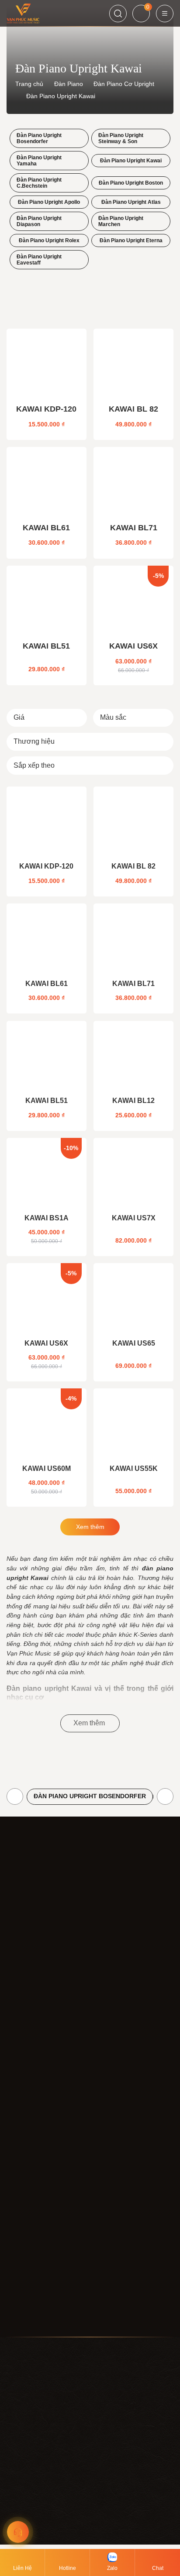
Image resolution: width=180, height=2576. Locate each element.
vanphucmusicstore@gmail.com (51, 1986)
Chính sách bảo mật (35, 2171)
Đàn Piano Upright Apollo (49, 202)
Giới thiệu (20, 2077)
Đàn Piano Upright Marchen (121, 221)
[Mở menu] (165, 14)
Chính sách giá (27, 2185)
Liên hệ (17, 2119)
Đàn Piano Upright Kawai (131, 161)
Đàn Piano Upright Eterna (131, 240)
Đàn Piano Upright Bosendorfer (39, 138)
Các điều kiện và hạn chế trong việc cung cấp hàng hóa (83, 2257)
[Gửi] (166, 2297)
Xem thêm (90, 1527)
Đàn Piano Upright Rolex (49, 240)
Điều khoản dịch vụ (33, 2157)
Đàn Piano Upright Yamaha (39, 161)
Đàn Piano (69, 84)
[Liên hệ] (18, 2532)
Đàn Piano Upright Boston (131, 183)
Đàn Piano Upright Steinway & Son (121, 138)
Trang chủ (29, 84)
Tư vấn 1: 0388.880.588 (40, 2538)
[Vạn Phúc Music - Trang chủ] (35, 1890)
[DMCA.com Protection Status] (33, 2013)
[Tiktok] (57, 2318)
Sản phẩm (21, 2091)
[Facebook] (15, 2318)
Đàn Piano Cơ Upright (124, 84)
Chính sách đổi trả (32, 2228)
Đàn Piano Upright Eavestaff (39, 260)
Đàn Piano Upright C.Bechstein (39, 183)
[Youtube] (36, 2318)
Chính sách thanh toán (38, 2199)
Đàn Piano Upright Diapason (39, 221)
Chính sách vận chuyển (39, 2214)
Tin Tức (17, 2105)
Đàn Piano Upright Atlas (131, 202)
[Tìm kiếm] (118, 14)
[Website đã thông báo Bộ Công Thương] (95, 2013)
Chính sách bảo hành (36, 2242)
